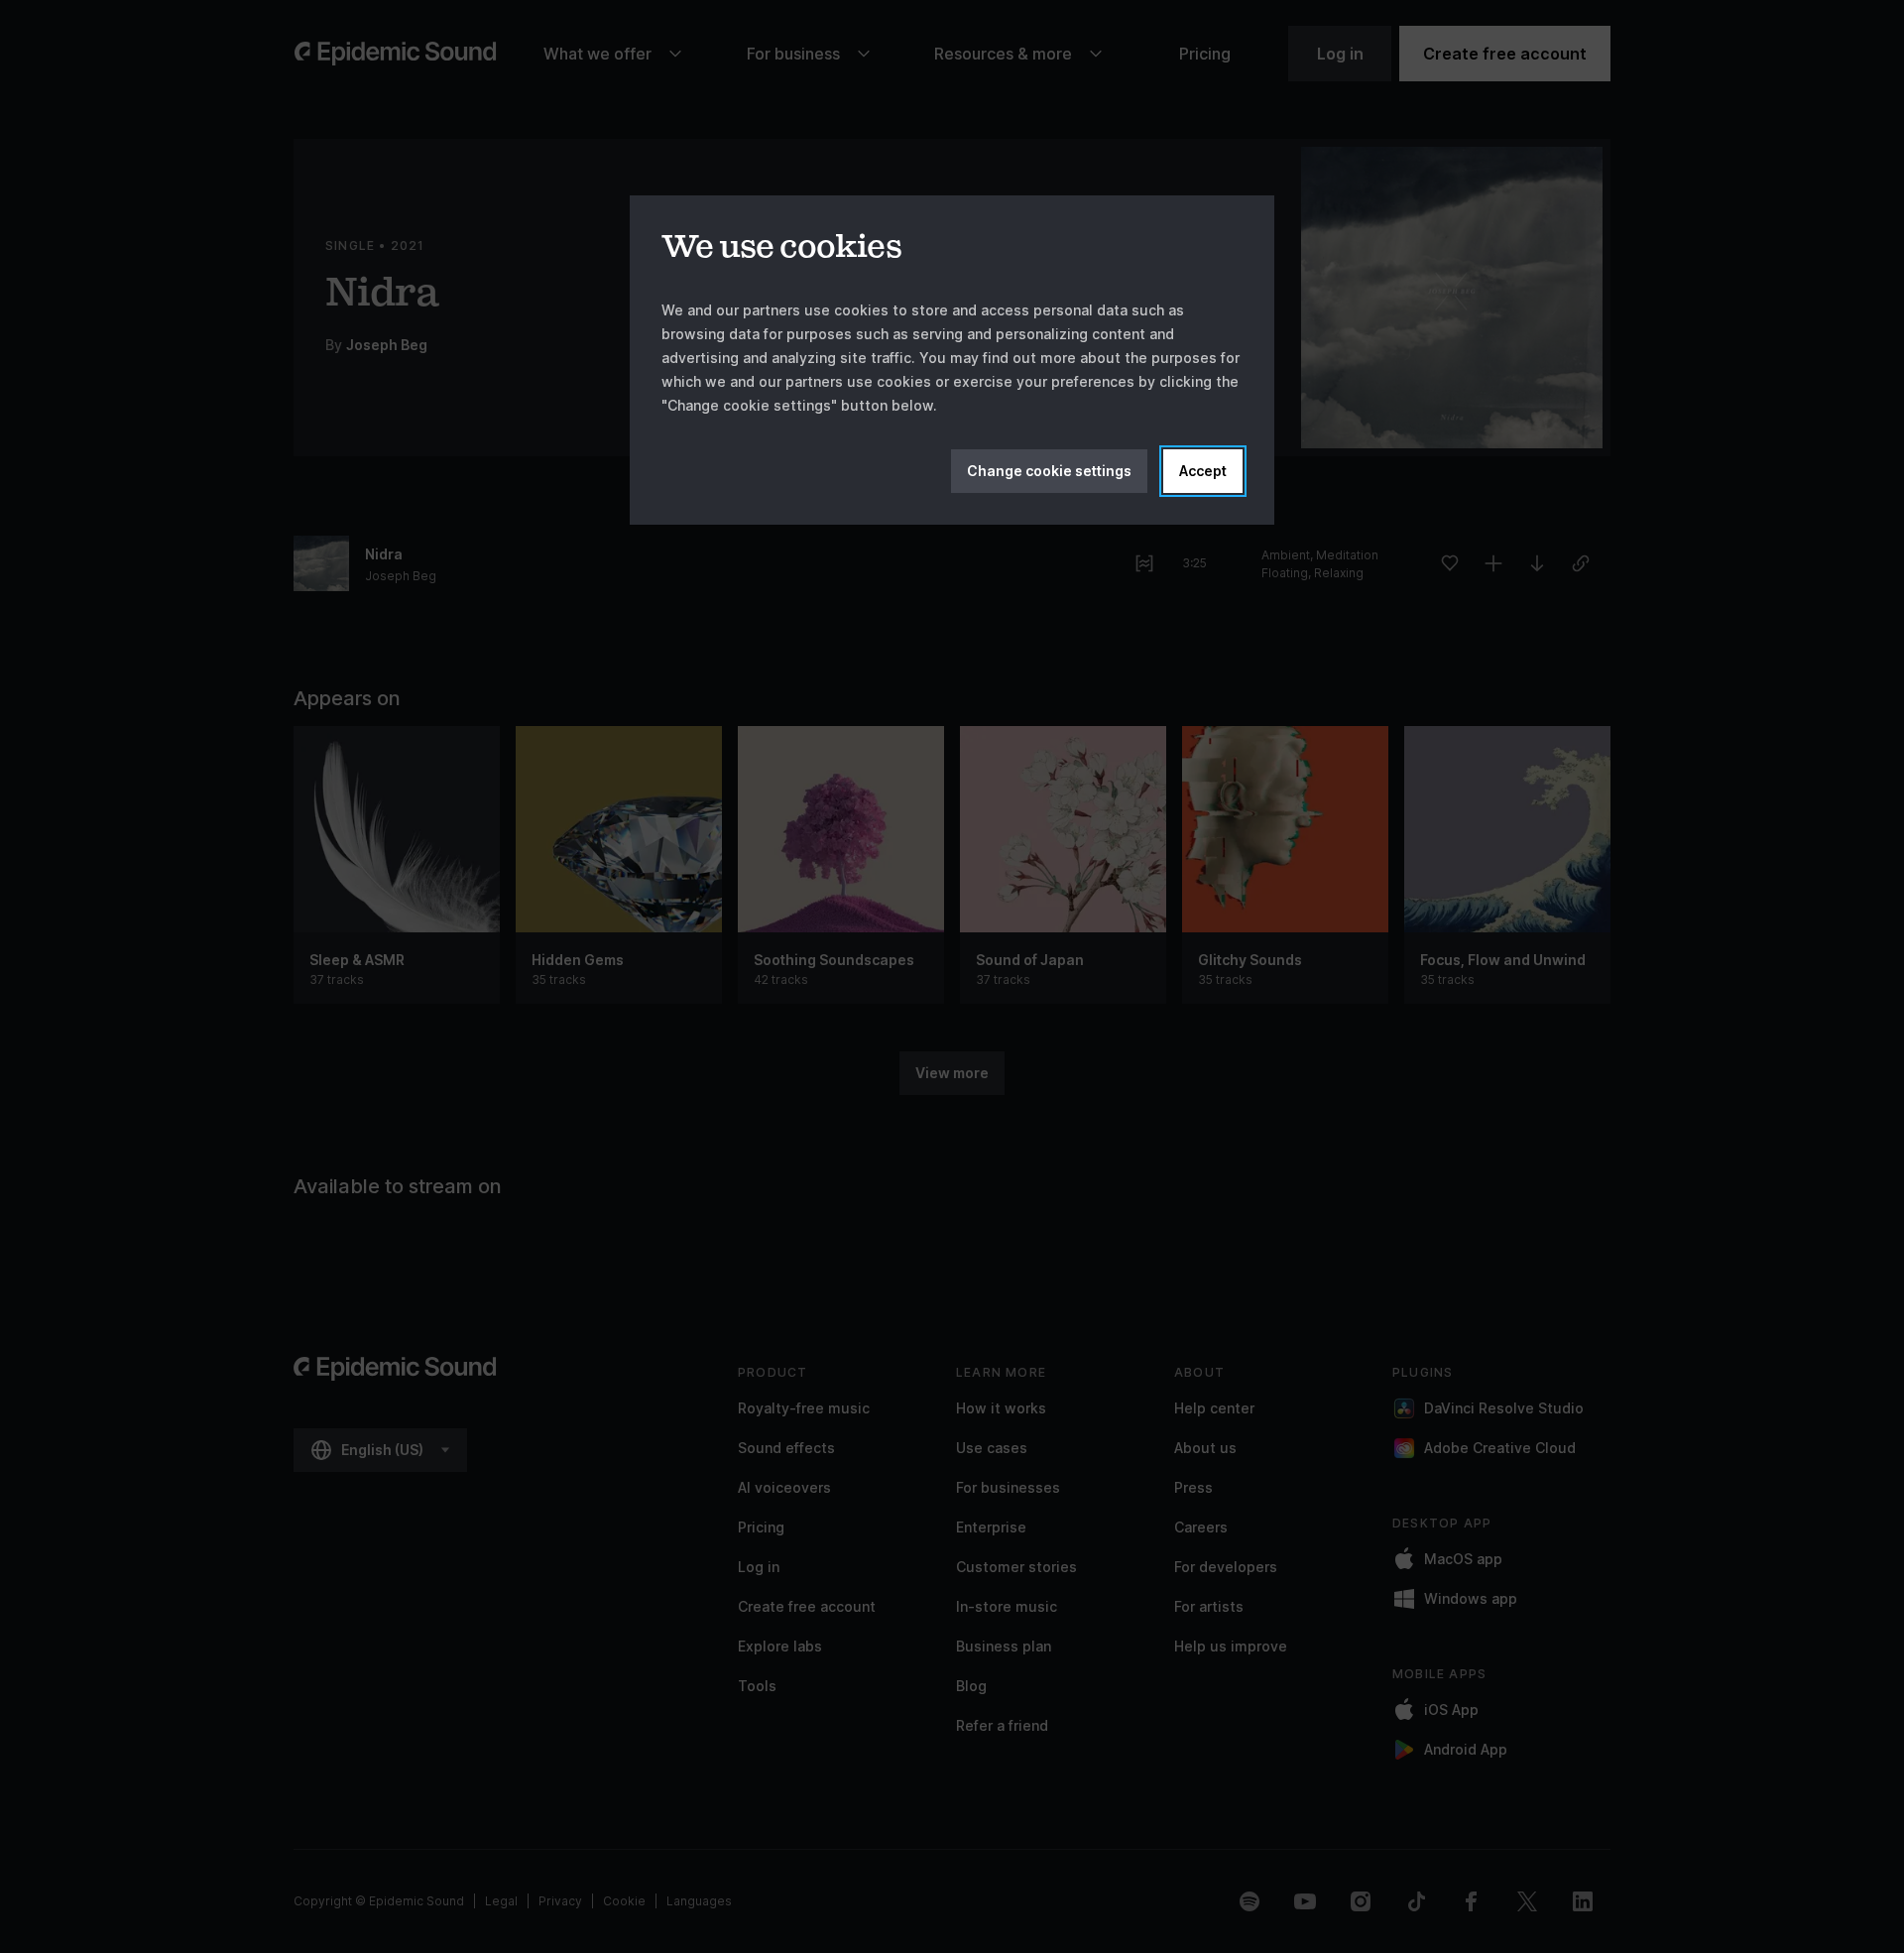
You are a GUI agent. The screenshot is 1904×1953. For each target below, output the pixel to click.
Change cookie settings (1049, 471)
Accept (1203, 471)
